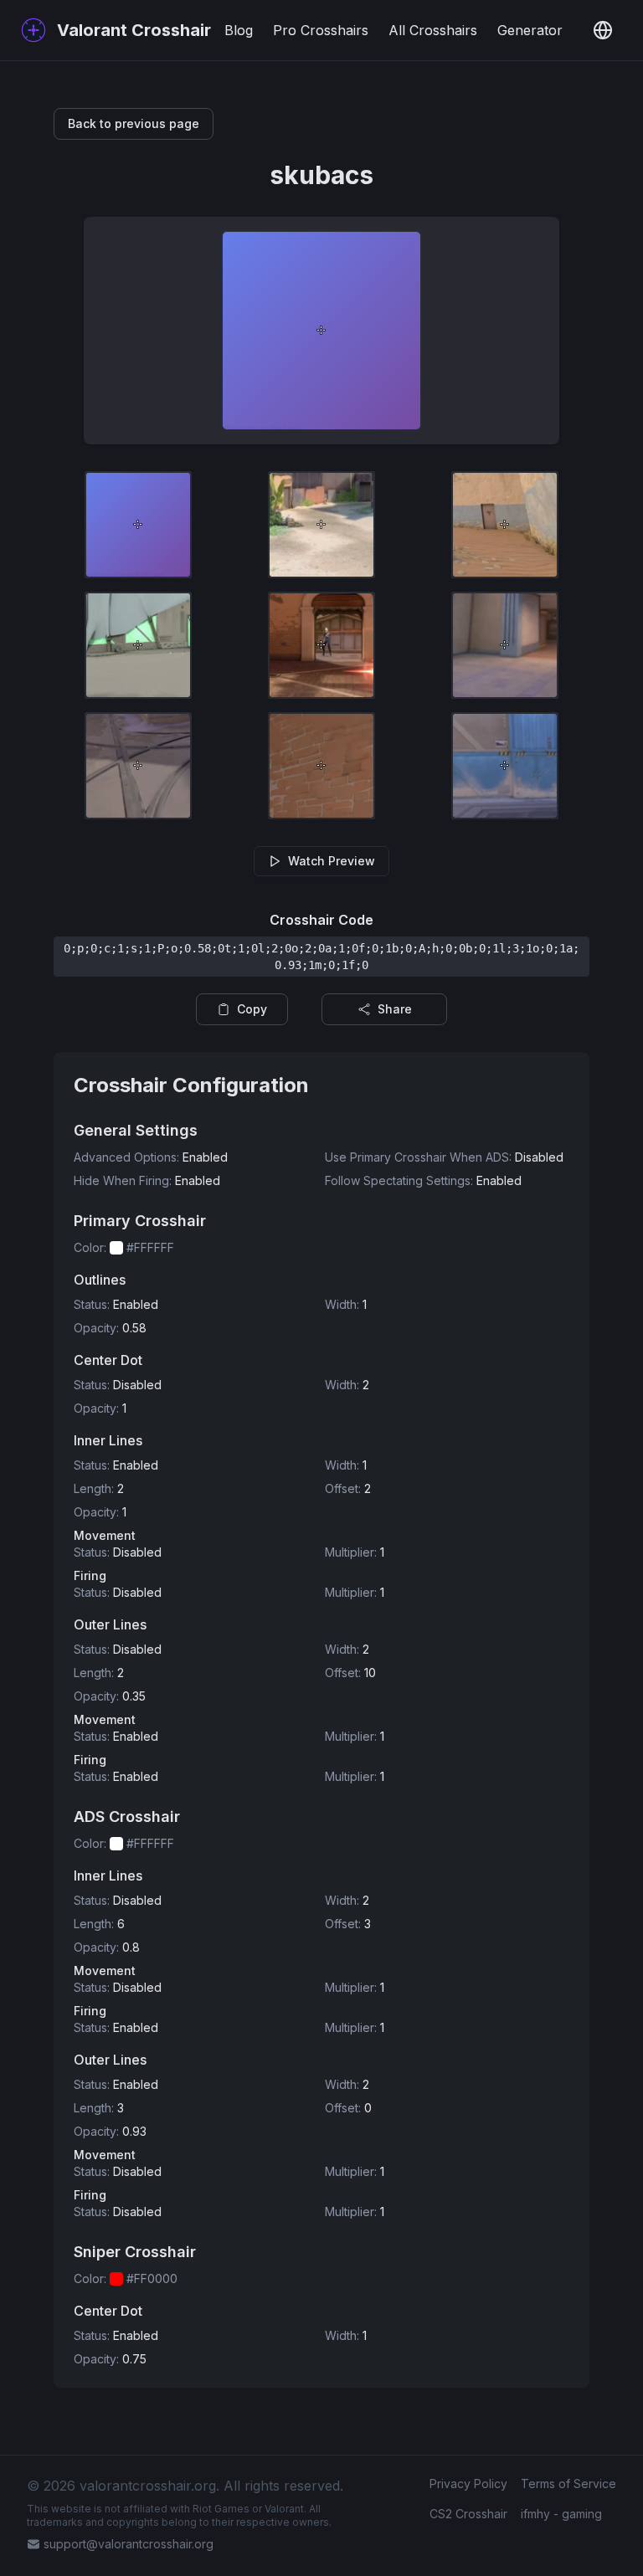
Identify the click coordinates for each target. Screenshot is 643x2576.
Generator (530, 30)
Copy (252, 1009)
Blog (239, 30)
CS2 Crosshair (468, 2514)
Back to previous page (134, 123)
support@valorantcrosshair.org (129, 2544)
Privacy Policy (468, 2484)
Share (395, 1009)
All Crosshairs (433, 30)
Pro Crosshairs (321, 30)
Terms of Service (568, 2484)
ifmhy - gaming (561, 2514)
